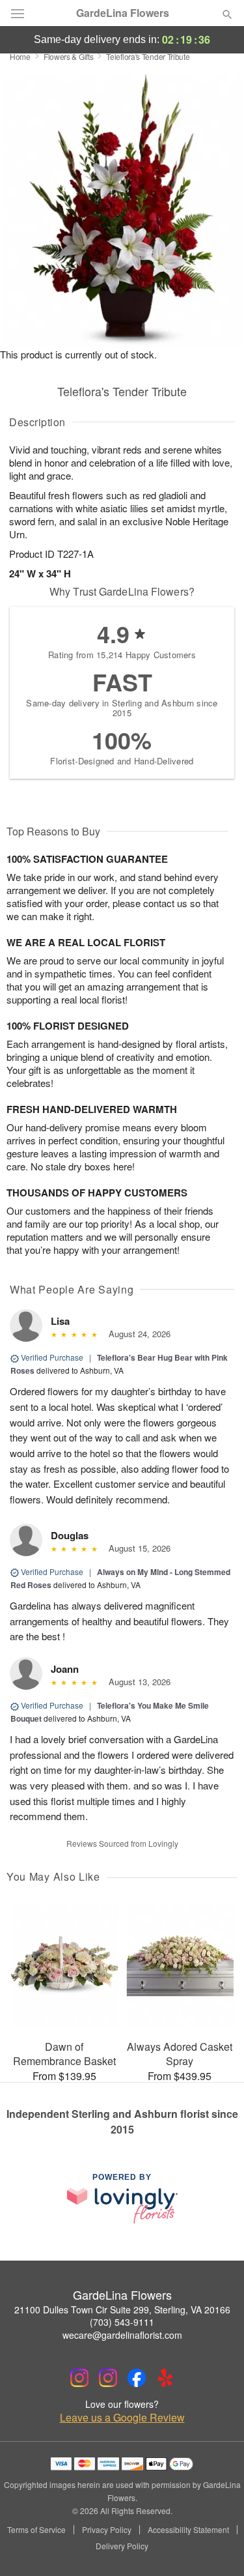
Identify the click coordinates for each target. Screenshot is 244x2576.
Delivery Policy (122, 2546)
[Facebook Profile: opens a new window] (137, 2378)
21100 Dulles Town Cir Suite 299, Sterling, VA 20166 (122, 2309)
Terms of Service (36, 2530)
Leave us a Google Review (122, 2418)
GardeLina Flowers (123, 13)
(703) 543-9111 (122, 2322)
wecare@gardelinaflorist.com (122, 2335)
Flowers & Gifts (69, 56)
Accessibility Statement (188, 2530)
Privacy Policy (107, 2530)
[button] (216, 2547)
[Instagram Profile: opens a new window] (79, 2378)
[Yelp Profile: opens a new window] (165, 2378)
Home (20, 56)
